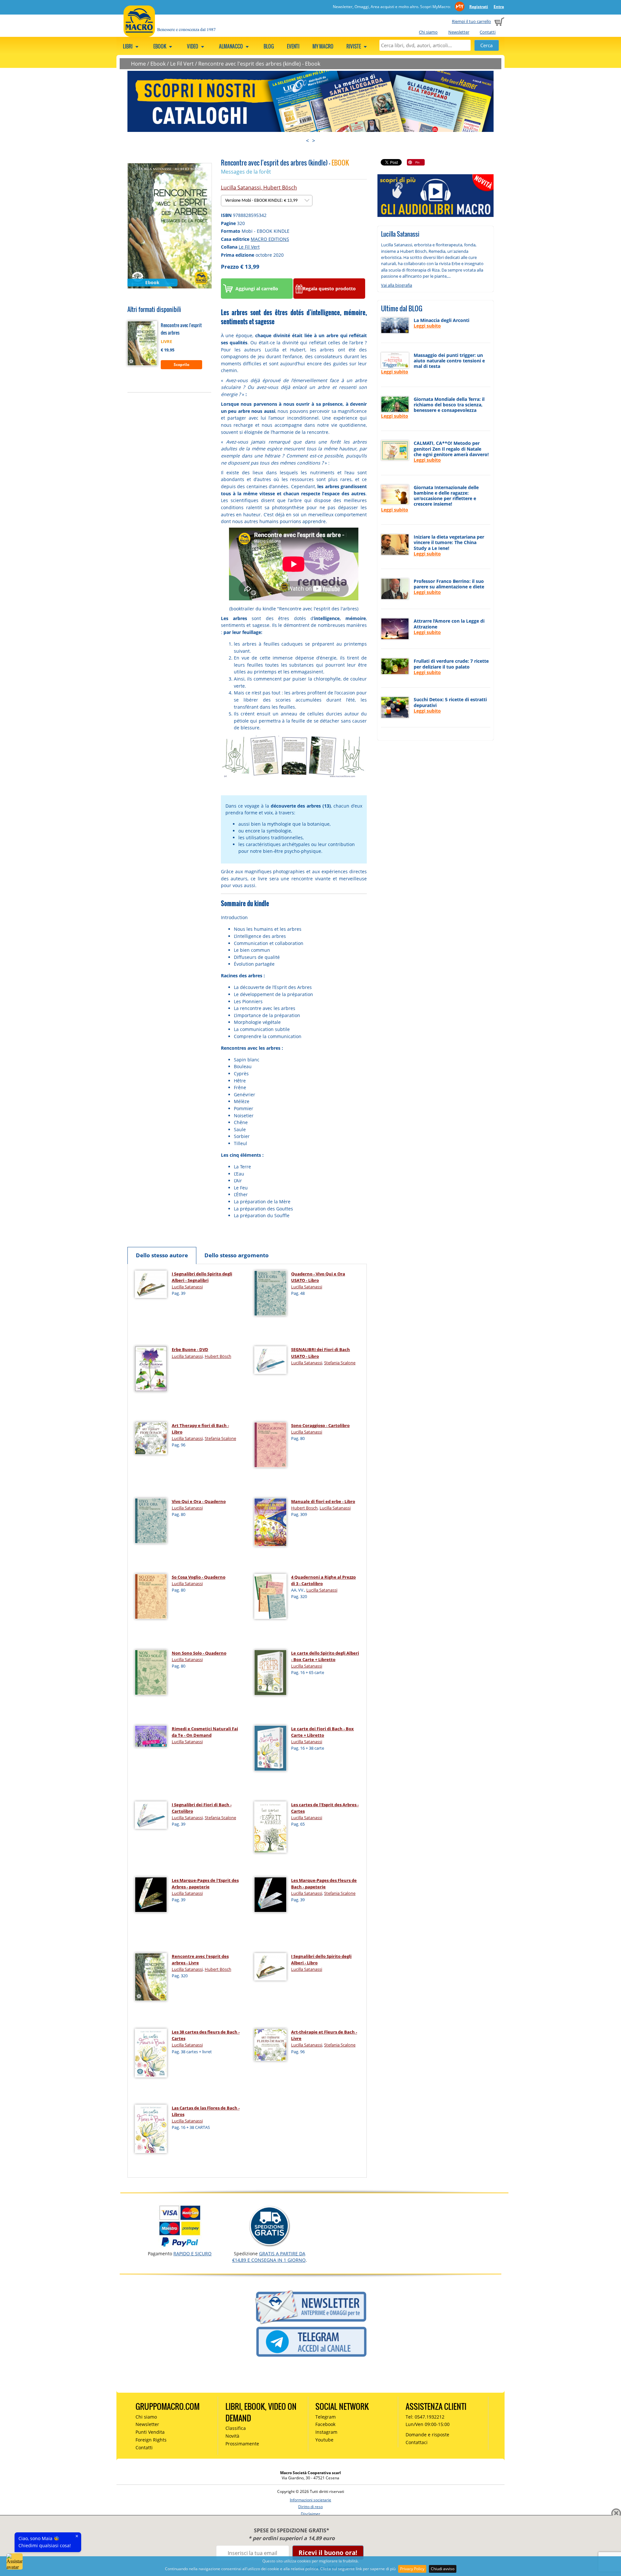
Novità (232, 2436)
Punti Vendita (150, 2432)
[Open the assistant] (15, 2561)
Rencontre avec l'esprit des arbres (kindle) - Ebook (259, 64)
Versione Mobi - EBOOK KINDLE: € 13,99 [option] (262, 201)
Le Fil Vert (182, 64)
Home (138, 64)
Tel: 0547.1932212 (425, 2417)
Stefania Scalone (340, 1363)
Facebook (325, 2424)
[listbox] (267, 201)
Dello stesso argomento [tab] (237, 1255)
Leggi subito (427, 326)
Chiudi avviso (443, 2569)
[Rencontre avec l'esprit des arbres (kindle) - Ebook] (170, 225)
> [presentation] (314, 141)
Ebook (158, 64)
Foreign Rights (151, 2440)
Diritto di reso (310, 2507)
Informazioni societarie (310, 2500)
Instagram (326, 2432)
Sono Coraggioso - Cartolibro (320, 1425)
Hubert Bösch (280, 188)
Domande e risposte (427, 2435)
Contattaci (417, 2442)
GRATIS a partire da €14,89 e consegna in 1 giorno (269, 2257)
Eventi (293, 46)
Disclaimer (310, 2514)
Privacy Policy (412, 2569)
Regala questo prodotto (329, 289)
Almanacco (231, 46)
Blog (269, 46)
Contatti (488, 32)
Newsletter (459, 32)
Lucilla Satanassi (241, 188)
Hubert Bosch (304, 1508)
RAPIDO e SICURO (192, 2254)
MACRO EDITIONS (270, 239)
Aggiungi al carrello (257, 289)
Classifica (236, 2428)
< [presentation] (307, 141)
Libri (128, 46)
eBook (160, 46)
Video (193, 46)
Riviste (354, 46)
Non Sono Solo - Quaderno (199, 1653)
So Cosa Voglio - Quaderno (199, 1577)
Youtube (324, 2440)
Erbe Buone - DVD (190, 1349)
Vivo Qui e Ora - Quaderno (199, 1501)
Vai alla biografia (397, 285)
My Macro (323, 46)
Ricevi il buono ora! (328, 2553)
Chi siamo (428, 32)
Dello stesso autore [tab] (162, 1255)
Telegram (326, 2417)
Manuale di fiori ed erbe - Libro (323, 1501)
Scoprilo (181, 365)
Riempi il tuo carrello (471, 21)
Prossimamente (242, 2444)
